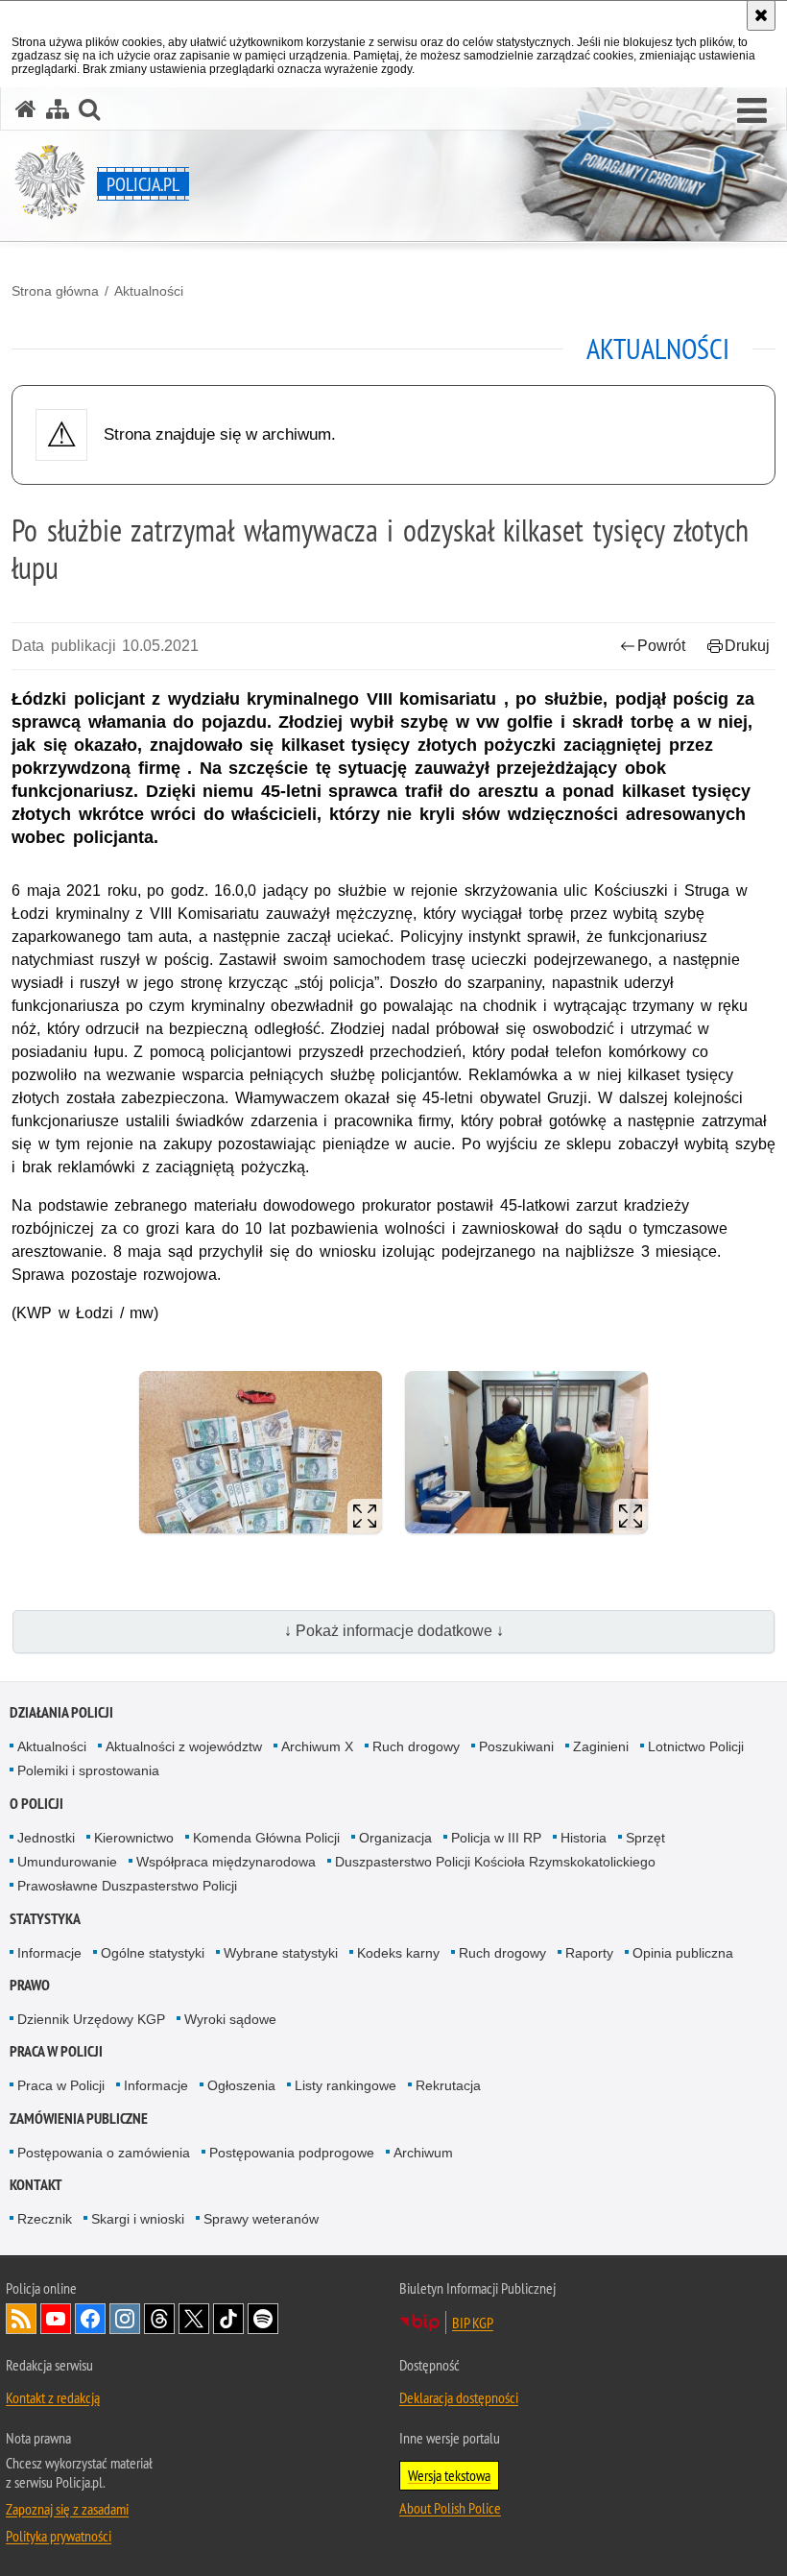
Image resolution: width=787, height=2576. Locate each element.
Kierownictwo (134, 1838)
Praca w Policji (56, 2051)
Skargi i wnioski (138, 2219)
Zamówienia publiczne (79, 2119)
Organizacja (395, 1838)
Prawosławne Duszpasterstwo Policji (127, 1886)
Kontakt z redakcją (53, 2397)
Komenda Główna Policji (266, 1838)
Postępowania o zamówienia (104, 2153)
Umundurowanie (67, 1862)
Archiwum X (317, 1746)
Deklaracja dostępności (459, 2397)
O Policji (36, 1804)
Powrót (661, 646)
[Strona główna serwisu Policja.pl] (26, 109)
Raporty (589, 1953)
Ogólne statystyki (153, 1953)
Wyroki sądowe (230, 2019)
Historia (584, 1838)
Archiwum (423, 2153)
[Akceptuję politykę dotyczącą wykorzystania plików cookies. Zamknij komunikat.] (761, 15)
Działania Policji (61, 1712)
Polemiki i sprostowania (88, 1770)
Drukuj (747, 646)
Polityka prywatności (59, 2536)
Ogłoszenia (241, 2085)
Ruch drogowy (416, 1746)
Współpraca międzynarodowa (226, 1862)
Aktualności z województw (184, 1746)
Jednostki (46, 1838)
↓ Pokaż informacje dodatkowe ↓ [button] (394, 1631)
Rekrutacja (448, 2085)
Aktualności (149, 291)
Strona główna (55, 291)
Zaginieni (601, 1746)
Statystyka (45, 1919)
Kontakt (36, 2185)
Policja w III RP (496, 1838)
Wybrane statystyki (281, 1953)
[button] (752, 111)
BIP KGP (473, 2323)
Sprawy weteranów (261, 2219)
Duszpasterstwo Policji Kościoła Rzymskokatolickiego (495, 1862)
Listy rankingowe (346, 2085)
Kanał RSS (21, 2319)
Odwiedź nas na (56, 2319)
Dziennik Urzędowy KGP (91, 2019)
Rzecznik (45, 2219)
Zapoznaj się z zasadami (67, 2509)
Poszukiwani (516, 1746)
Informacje (49, 1953)
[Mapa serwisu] (58, 109)
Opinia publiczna (683, 1953)
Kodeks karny (398, 1953)
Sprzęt (645, 1838)
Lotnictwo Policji (696, 1746)
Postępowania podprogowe (292, 2153)
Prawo (30, 1985)
